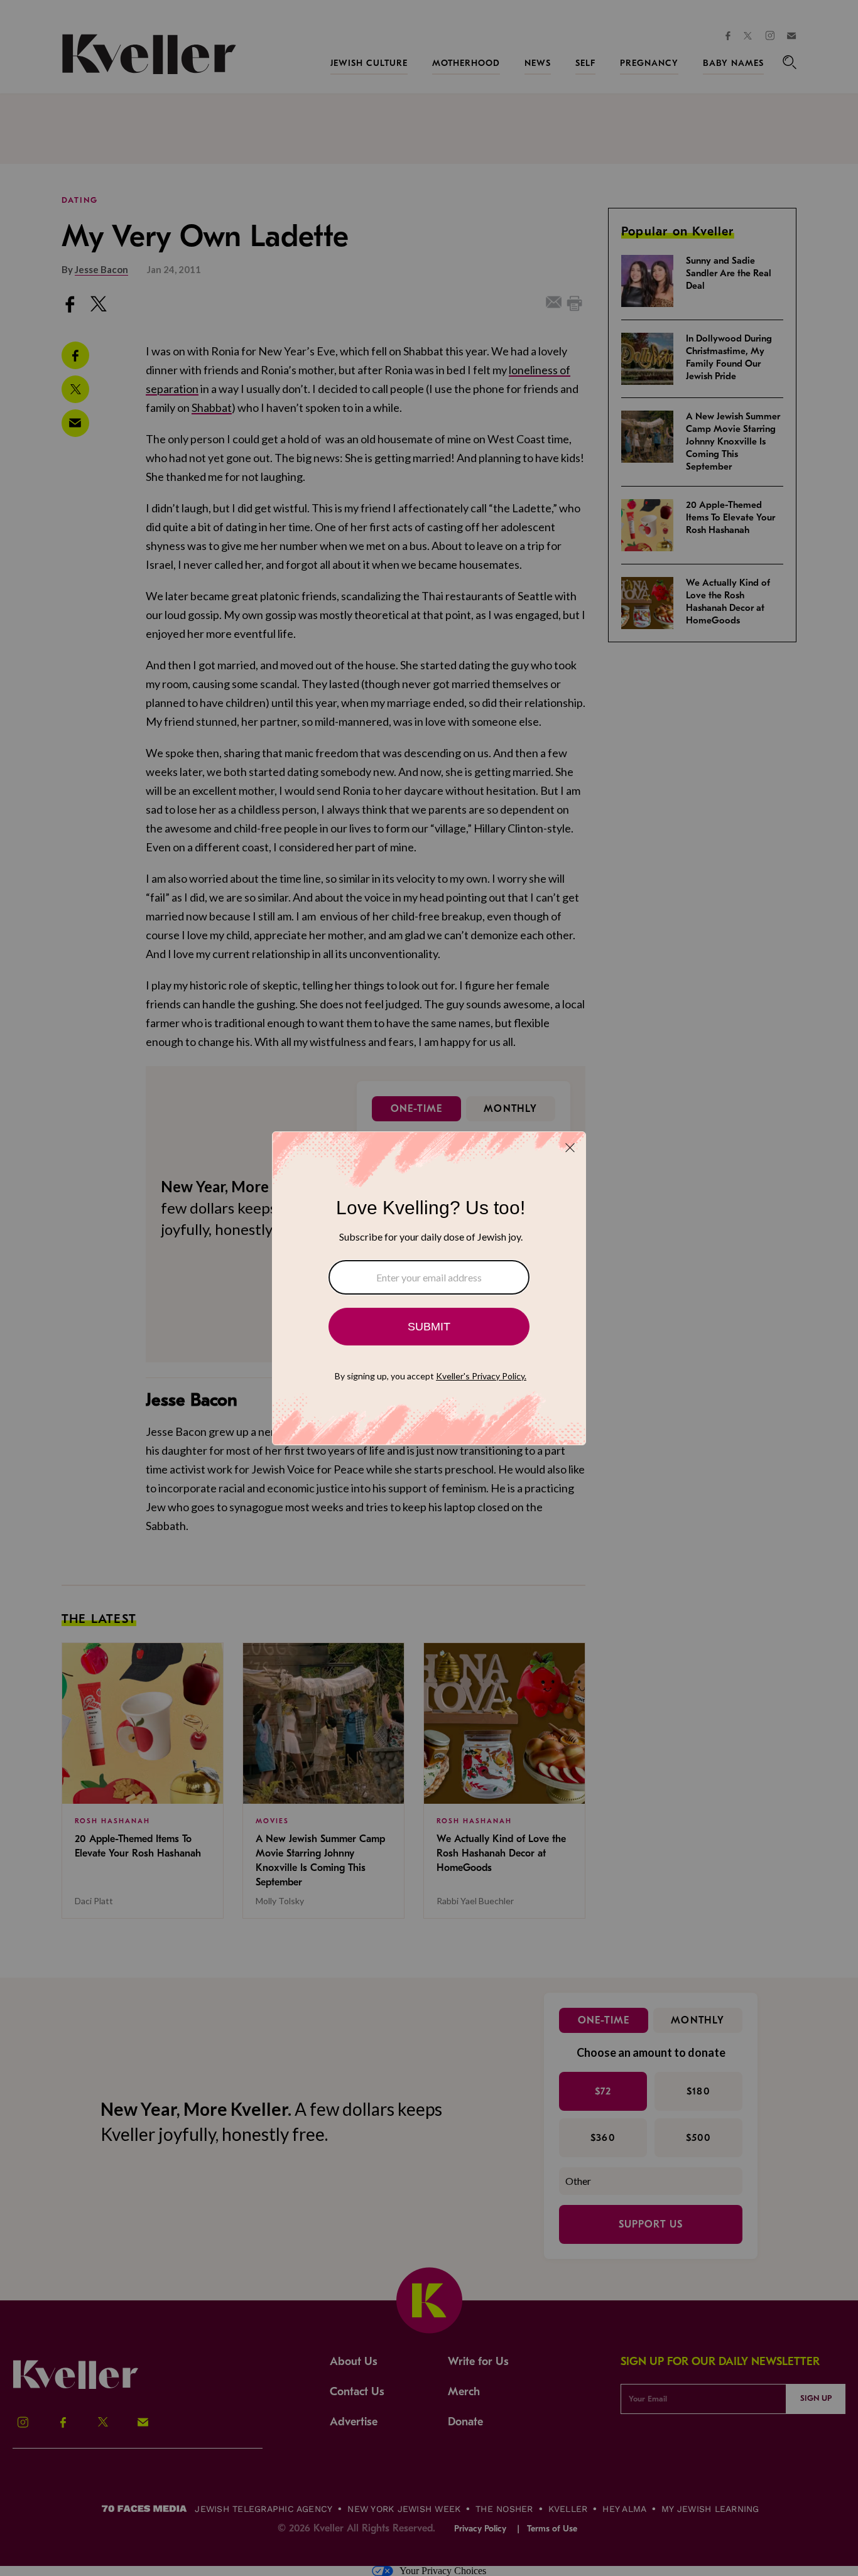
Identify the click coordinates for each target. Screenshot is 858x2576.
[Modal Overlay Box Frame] (429, 1288)
